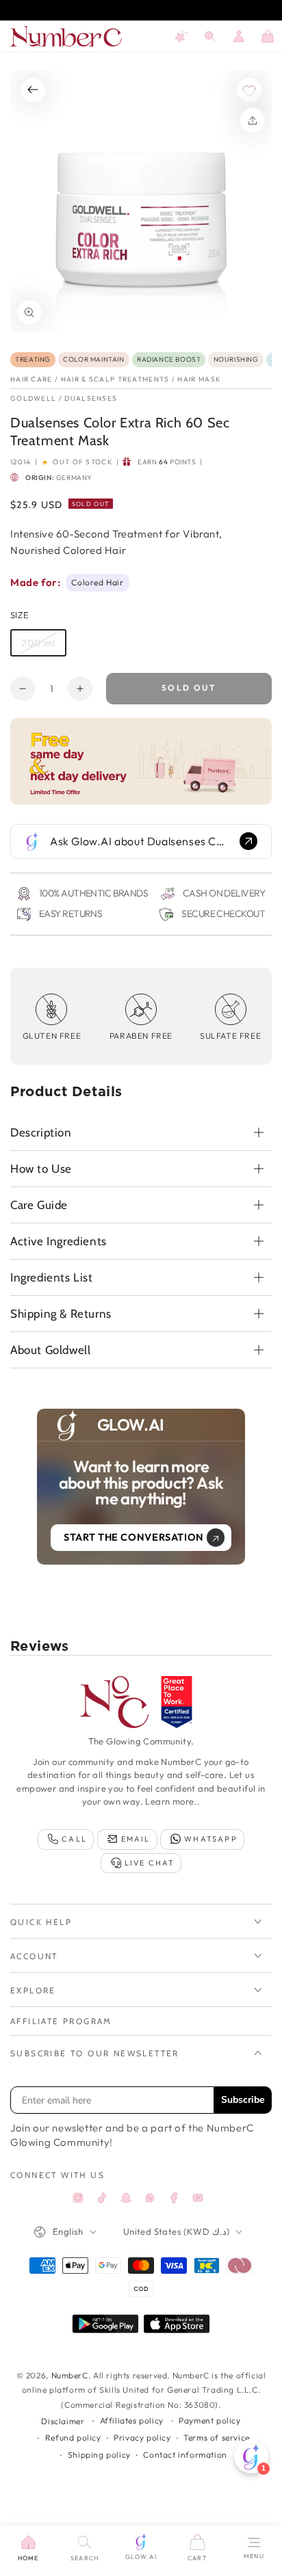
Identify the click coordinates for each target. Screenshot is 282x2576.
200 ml (43, 647)
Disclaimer (63, 2421)
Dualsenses (91, 398)
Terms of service (217, 2438)
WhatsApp (211, 1839)
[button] (210, 36)
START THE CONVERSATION (134, 1537)
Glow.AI (141, 2557)
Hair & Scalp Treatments (115, 379)
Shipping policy (99, 2455)
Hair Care (31, 379)
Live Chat (150, 1863)
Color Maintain (93, 359)
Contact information (185, 2455)
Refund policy (73, 2438)
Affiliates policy (132, 2420)
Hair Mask (199, 379)
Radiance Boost (169, 359)
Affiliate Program (61, 2021)
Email (136, 1839)
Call (74, 1839)
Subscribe (243, 2100)
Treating (33, 359)
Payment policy (209, 2420)
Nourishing (236, 359)
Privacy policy (142, 2438)
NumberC (70, 2375)
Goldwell (33, 398)
